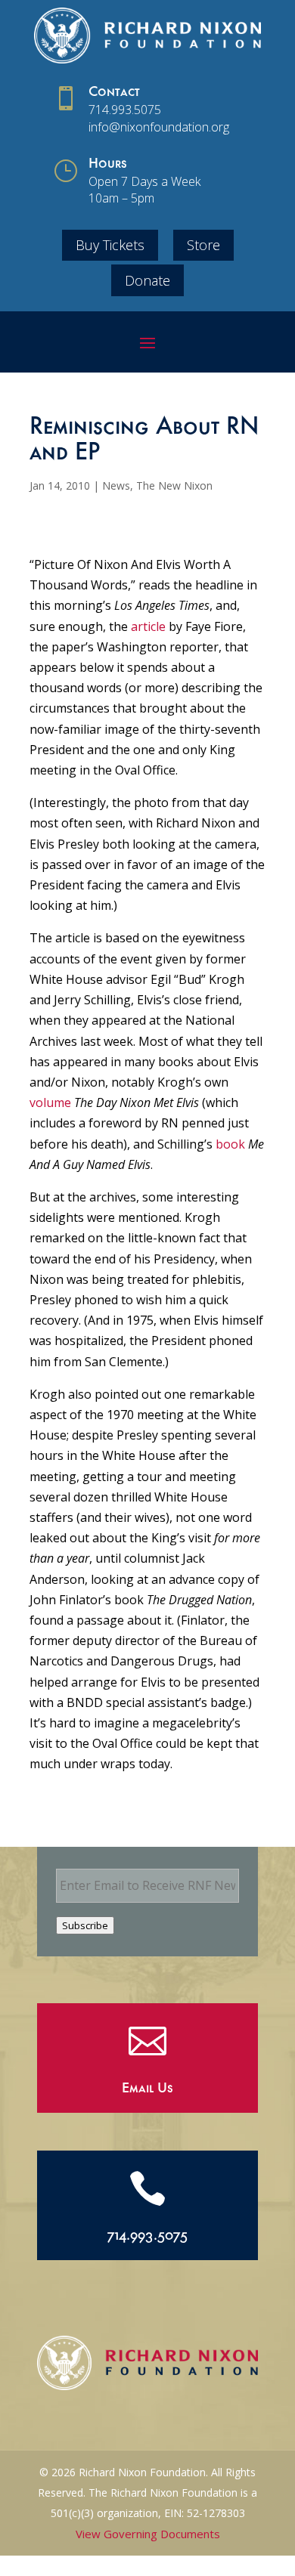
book (230, 1144)
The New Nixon (174, 486)
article (148, 626)
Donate (147, 280)
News (116, 486)
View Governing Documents (148, 2534)
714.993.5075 (125, 110)
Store (203, 245)
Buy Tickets (110, 245)
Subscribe (85, 1925)
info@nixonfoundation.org (159, 127)
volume (50, 1102)
